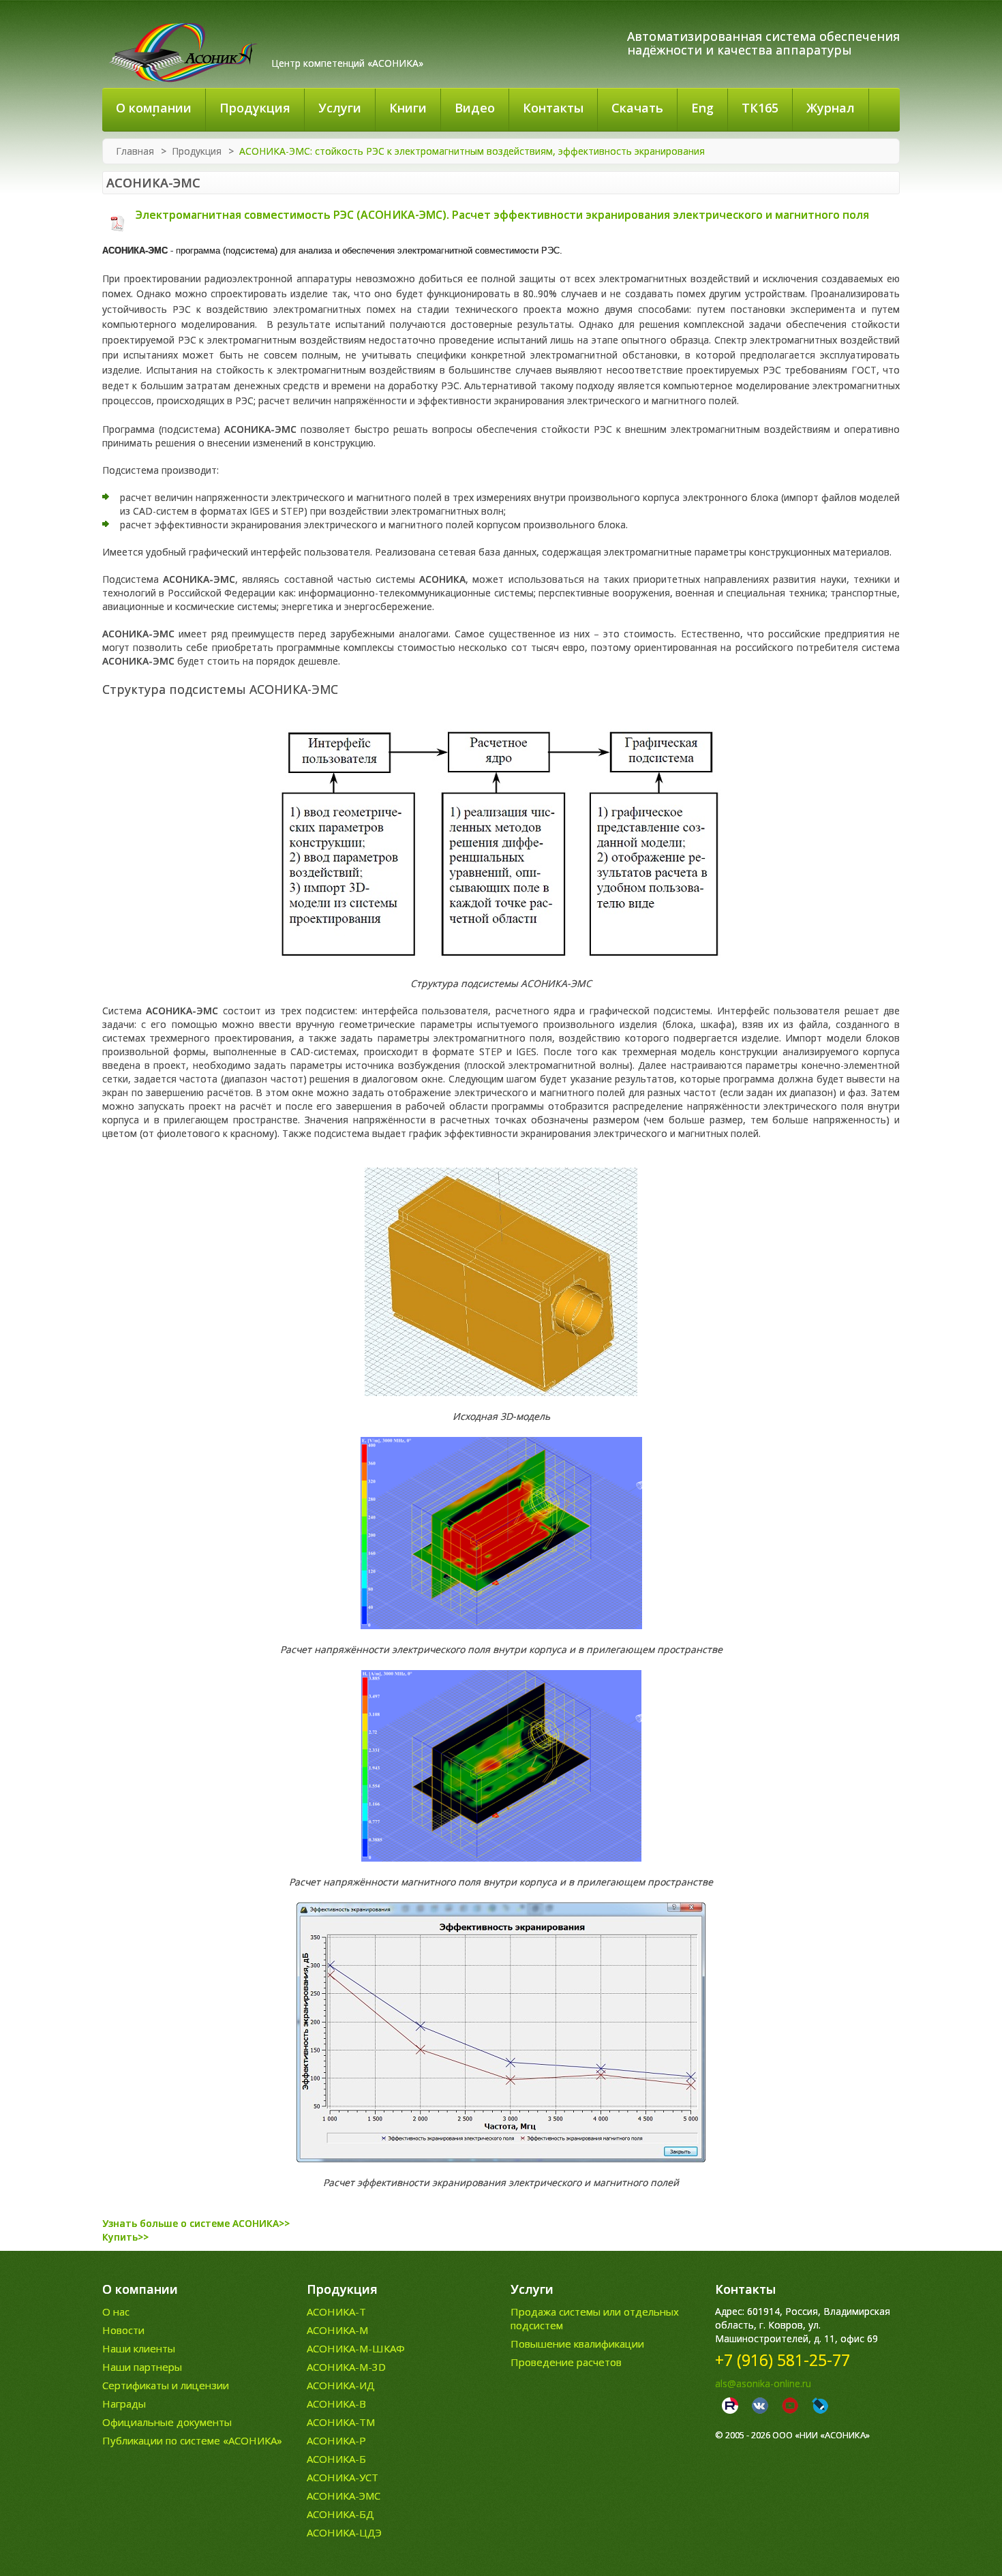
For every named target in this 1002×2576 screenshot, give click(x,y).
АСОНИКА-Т (336, 2312)
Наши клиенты (139, 2348)
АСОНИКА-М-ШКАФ (356, 2348)
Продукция (197, 151)
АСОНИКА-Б (336, 2459)
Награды (124, 2404)
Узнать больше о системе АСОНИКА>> (196, 2223)
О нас (116, 2312)
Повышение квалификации (577, 2344)
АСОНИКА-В (336, 2404)
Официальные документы (167, 2422)
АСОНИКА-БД (340, 2514)
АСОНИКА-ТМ (341, 2422)
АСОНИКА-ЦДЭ (344, 2532)
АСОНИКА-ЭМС (344, 2496)
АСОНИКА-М (337, 2330)
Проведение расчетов (566, 2362)
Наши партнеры (142, 2367)
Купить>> (125, 2237)
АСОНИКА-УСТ (343, 2477)
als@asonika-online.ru (763, 2383)
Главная (135, 151)
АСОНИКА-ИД (341, 2385)
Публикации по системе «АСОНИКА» (192, 2440)
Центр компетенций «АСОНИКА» (347, 63)
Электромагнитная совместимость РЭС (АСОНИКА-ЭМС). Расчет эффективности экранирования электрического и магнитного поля (501, 215)
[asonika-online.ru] (183, 52)
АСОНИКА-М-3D (346, 2367)
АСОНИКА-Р (336, 2440)
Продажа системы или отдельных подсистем (595, 2318)
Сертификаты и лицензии (166, 2385)
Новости (123, 2330)
